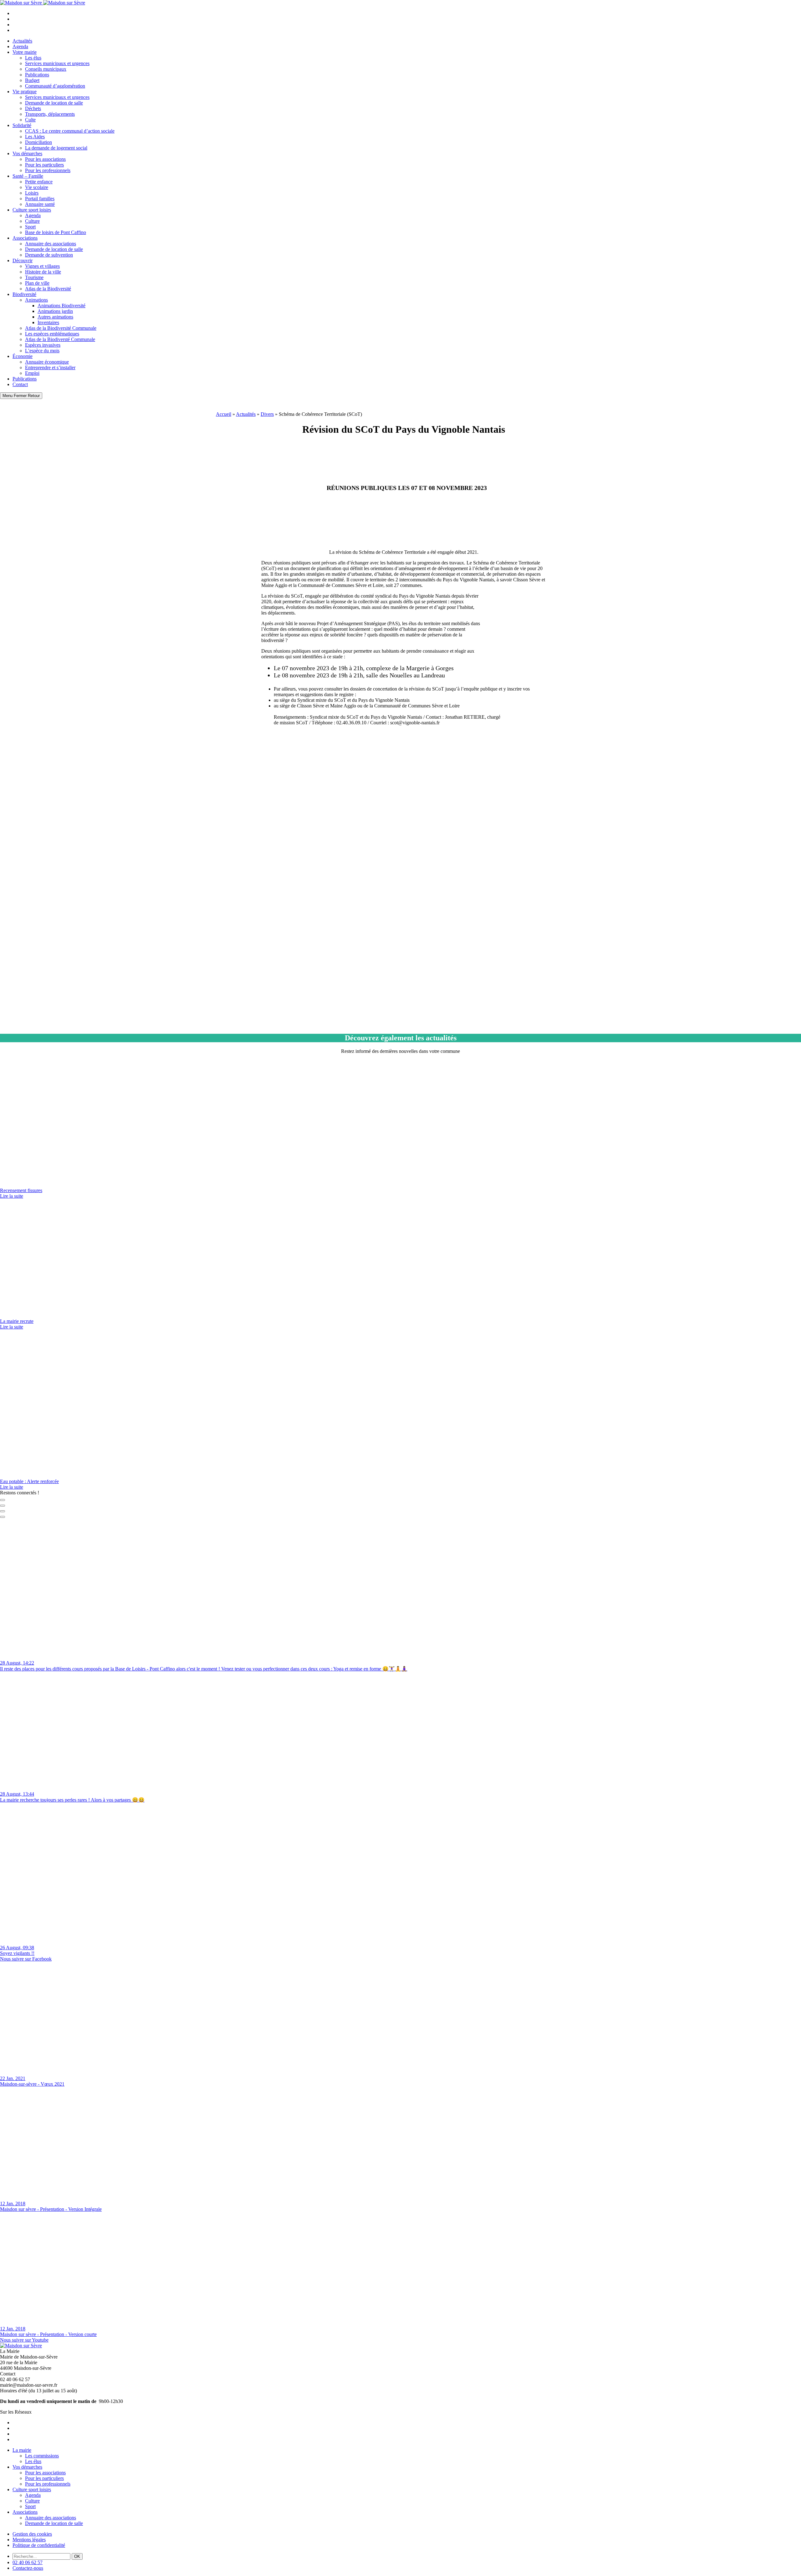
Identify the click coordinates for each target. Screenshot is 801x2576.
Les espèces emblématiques (52, 334)
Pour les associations (45, 159)
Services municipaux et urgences (57, 63)
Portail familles (40, 199)
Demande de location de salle (54, 103)
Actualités (22, 41)
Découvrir (23, 260)
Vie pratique (25, 92)
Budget (32, 80)
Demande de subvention (49, 255)
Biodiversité (24, 294)
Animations (36, 300)
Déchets (33, 108)
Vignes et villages (42, 266)
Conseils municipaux (46, 69)
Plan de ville (37, 283)
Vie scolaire (37, 187)
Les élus (33, 58)
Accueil (224, 414)
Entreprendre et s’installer (50, 367)
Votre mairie (25, 52)
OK (77, 2556)
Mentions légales (29, 2540)
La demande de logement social (56, 148)
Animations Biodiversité (61, 306)
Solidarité (22, 125)
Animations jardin (55, 311)
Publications (37, 75)
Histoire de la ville (43, 272)
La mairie (22, 2450)
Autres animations (55, 317)
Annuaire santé (40, 204)
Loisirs (32, 193)
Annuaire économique (47, 362)
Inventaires (48, 322)
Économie (23, 356)
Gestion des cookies (32, 2534)
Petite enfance (39, 182)
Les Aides (35, 137)
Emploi (32, 373)
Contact (20, 384)
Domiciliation (38, 142)
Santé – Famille (28, 176)
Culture (32, 221)
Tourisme (34, 277)
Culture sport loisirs (32, 210)
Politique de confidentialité (39, 2545)
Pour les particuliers (44, 165)
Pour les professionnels (48, 170)
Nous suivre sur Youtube (24, 2340)
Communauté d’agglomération (55, 86)
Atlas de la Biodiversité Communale (61, 328)
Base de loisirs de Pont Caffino (56, 232)
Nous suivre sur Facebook (26, 1959)
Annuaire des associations (51, 244)
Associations (25, 238)
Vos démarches (27, 153)
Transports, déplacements (50, 114)
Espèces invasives (43, 345)
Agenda (20, 46)
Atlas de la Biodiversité (48, 289)
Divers (267, 414)
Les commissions (42, 2456)
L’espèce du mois (42, 351)
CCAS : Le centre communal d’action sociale (70, 131)
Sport (30, 227)
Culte (30, 120)
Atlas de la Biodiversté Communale (60, 339)
